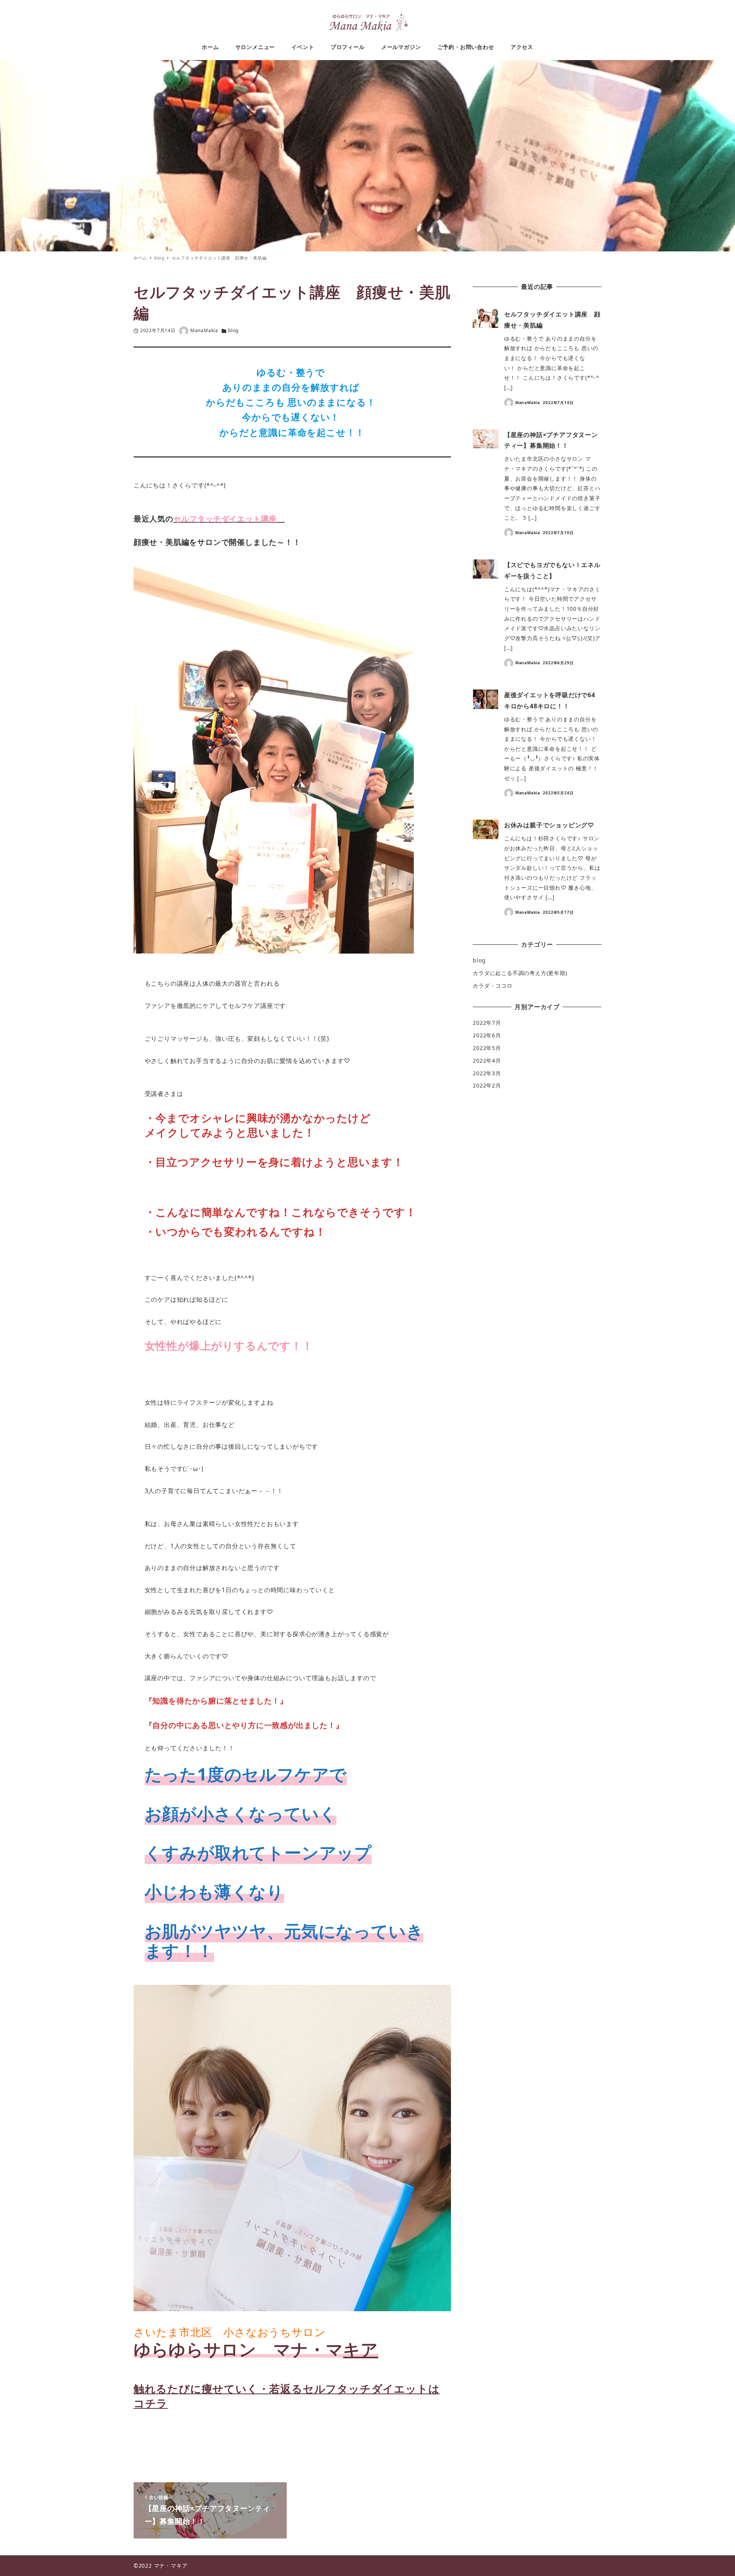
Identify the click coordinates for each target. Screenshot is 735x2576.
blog (233, 330)
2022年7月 (487, 1023)
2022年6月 (487, 1035)
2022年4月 (487, 1061)
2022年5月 (487, 1048)
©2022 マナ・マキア (161, 2565)
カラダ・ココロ (493, 986)
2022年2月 (487, 1085)
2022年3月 (487, 1073)
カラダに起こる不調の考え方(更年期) (520, 973)
